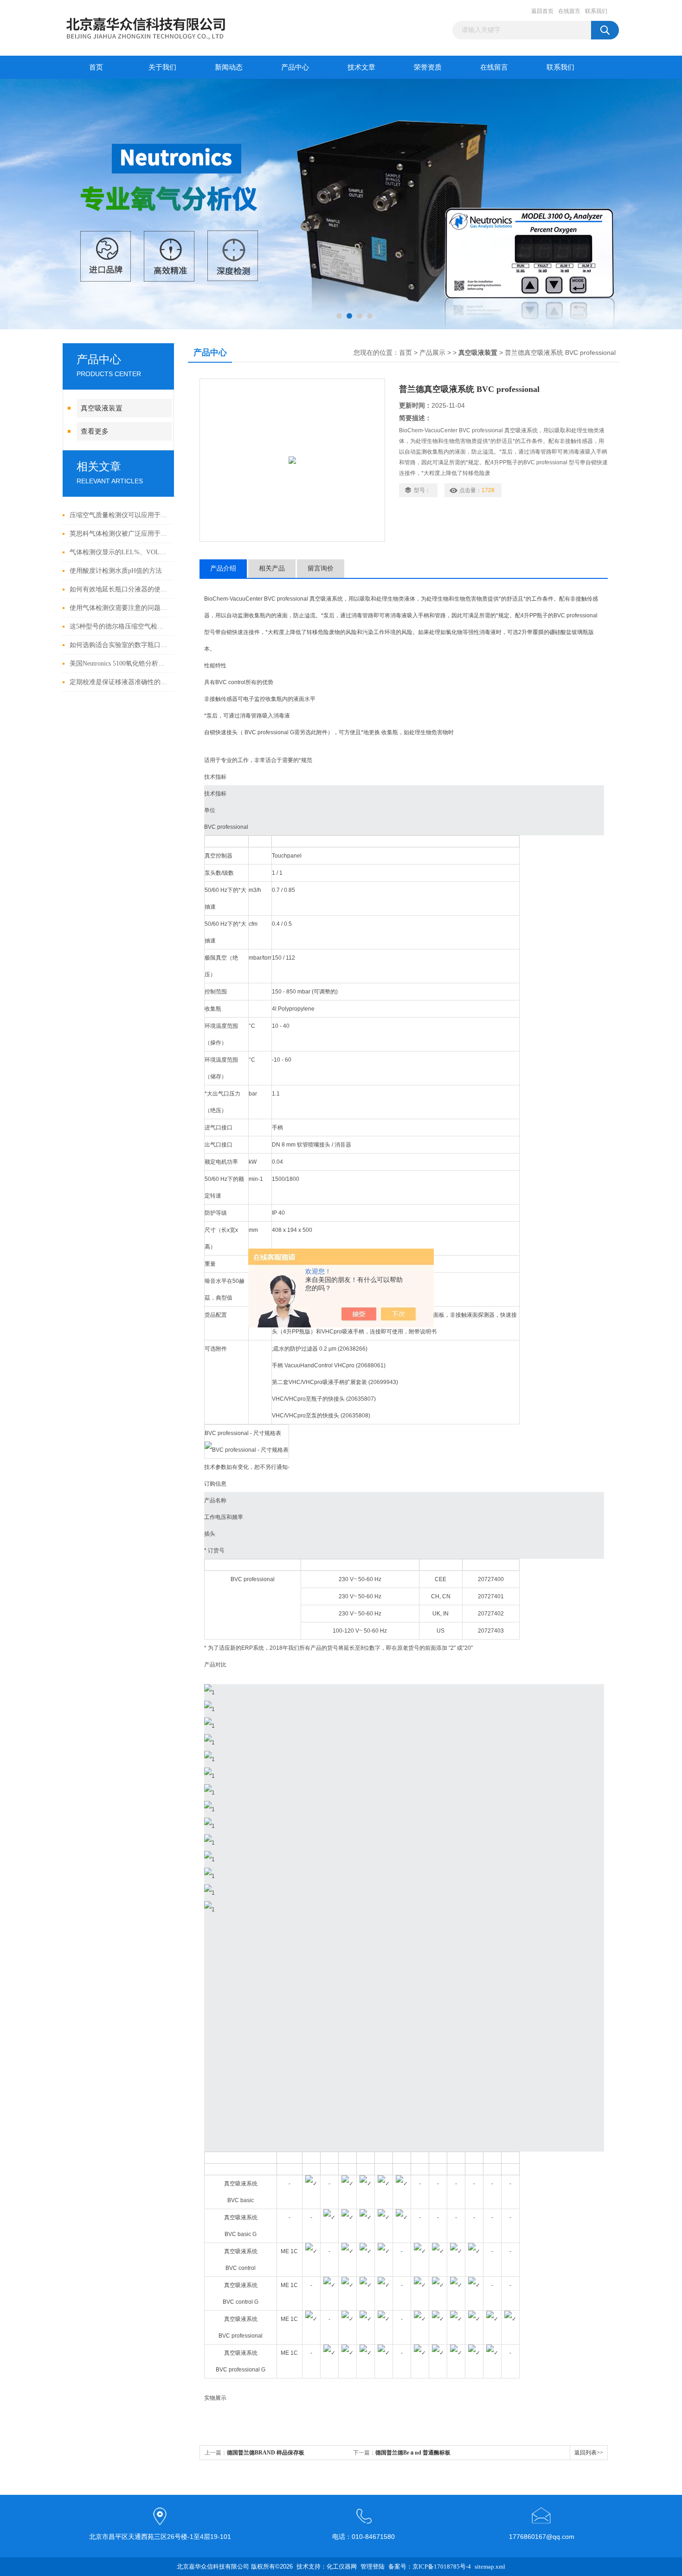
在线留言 (569, 11)
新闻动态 (229, 67)
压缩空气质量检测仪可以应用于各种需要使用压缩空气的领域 (119, 515)
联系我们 (596, 11)
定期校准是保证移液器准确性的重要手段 (119, 682)
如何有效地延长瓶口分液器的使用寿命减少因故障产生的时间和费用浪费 (119, 589)
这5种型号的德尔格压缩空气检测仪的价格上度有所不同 (119, 626)
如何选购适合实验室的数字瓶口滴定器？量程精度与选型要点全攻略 (119, 645)
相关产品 (272, 568)
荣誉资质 (428, 67)
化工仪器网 (342, 2566)
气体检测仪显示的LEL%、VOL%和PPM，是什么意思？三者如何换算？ (119, 552)
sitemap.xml (490, 2566)
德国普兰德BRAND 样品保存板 (266, 2453)
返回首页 (542, 11)
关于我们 (162, 67)
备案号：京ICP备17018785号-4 (430, 2566)
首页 (96, 67)
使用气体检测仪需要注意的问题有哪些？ (119, 608)
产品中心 (295, 67)
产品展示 (432, 353)
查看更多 (95, 431)
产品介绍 (223, 568)
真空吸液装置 (102, 408)
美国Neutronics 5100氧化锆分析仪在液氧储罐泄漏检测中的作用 (119, 663)
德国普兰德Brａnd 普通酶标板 (413, 2453)
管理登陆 (373, 2566)
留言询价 (321, 568)
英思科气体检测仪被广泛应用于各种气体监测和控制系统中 (119, 534)
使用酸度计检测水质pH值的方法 (116, 571)
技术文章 (361, 67)
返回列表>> (589, 2453)
